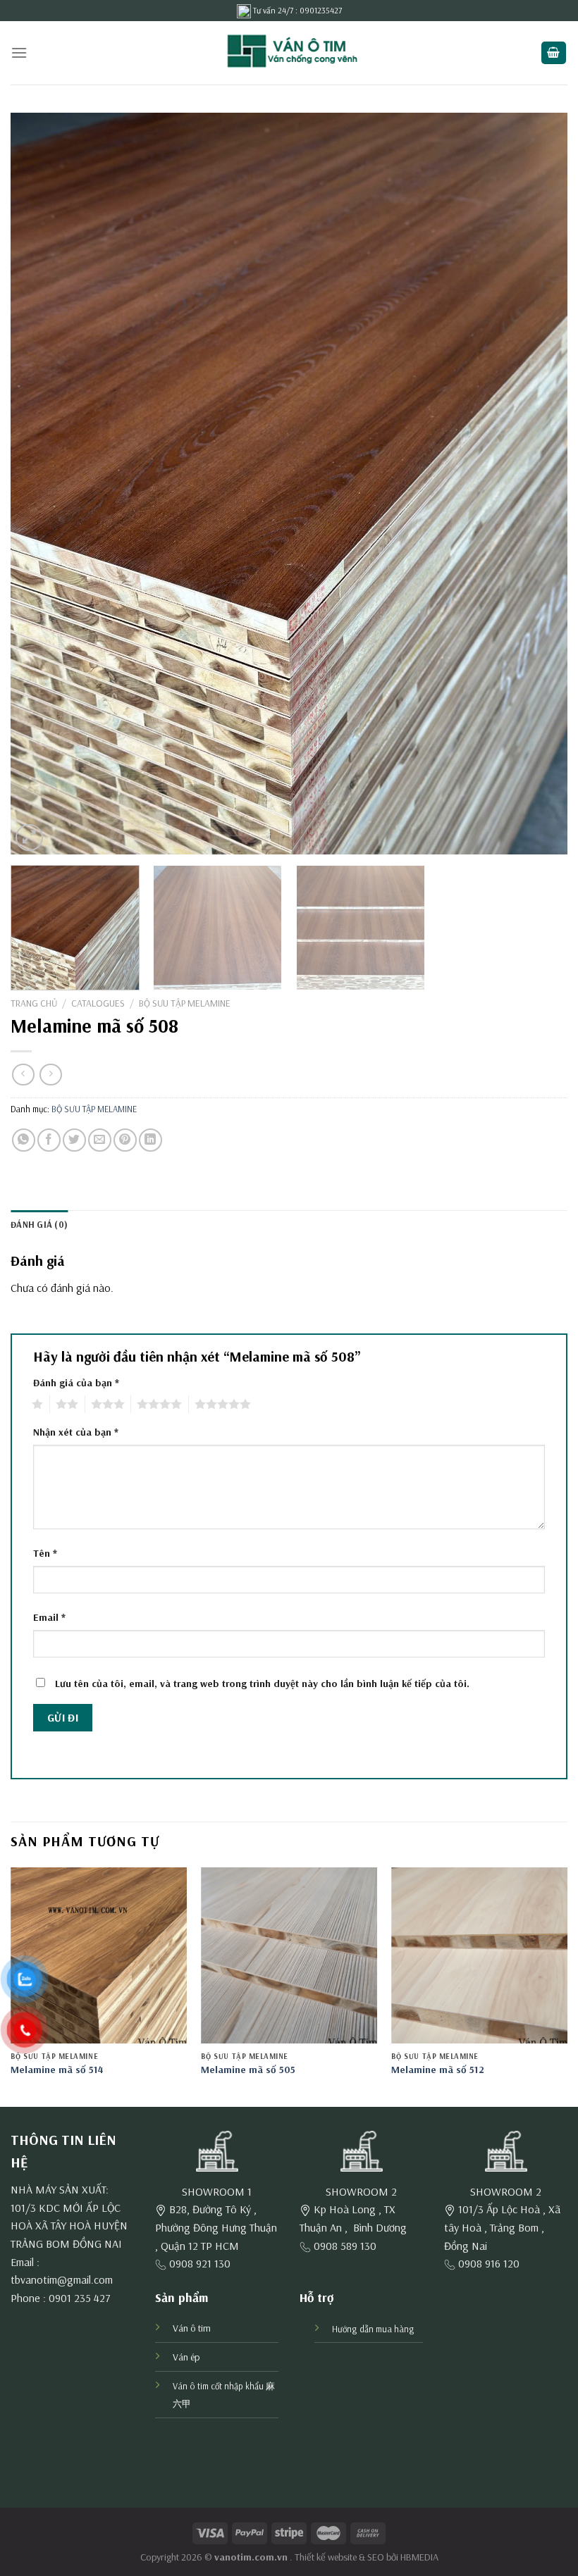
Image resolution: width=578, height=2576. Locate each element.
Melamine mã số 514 (57, 2070)
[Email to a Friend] (100, 1140)
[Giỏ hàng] (554, 53)
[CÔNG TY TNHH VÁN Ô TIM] (289, 53)
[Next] (539, 484)
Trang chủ (34, 1003)
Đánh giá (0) (39, 1224)
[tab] (39, 1224)
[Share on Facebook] (49, 1140)
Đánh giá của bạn (76, 1383)
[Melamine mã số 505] (289, 1955)
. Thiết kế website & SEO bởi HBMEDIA (364, 2557)
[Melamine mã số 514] (99, 1955)
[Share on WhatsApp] (24, 1140)
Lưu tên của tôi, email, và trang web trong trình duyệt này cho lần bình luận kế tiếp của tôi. (262, 1684)
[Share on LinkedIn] (150, 1140)
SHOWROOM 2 (361, 2191)
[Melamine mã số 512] (479, 1955)
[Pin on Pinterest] (125, 1140)
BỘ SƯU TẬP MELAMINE (185, 1003)
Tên (45, 1553)
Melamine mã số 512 (438, 2070)
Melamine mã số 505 (248, 2070)
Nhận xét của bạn (76, 1432)
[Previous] (39, 484)
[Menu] (19, 52)
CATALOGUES (98, 1003)
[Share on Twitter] (74, 1140)
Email (49, 1617)
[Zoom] (29, 838)
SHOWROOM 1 (217, 2191)
